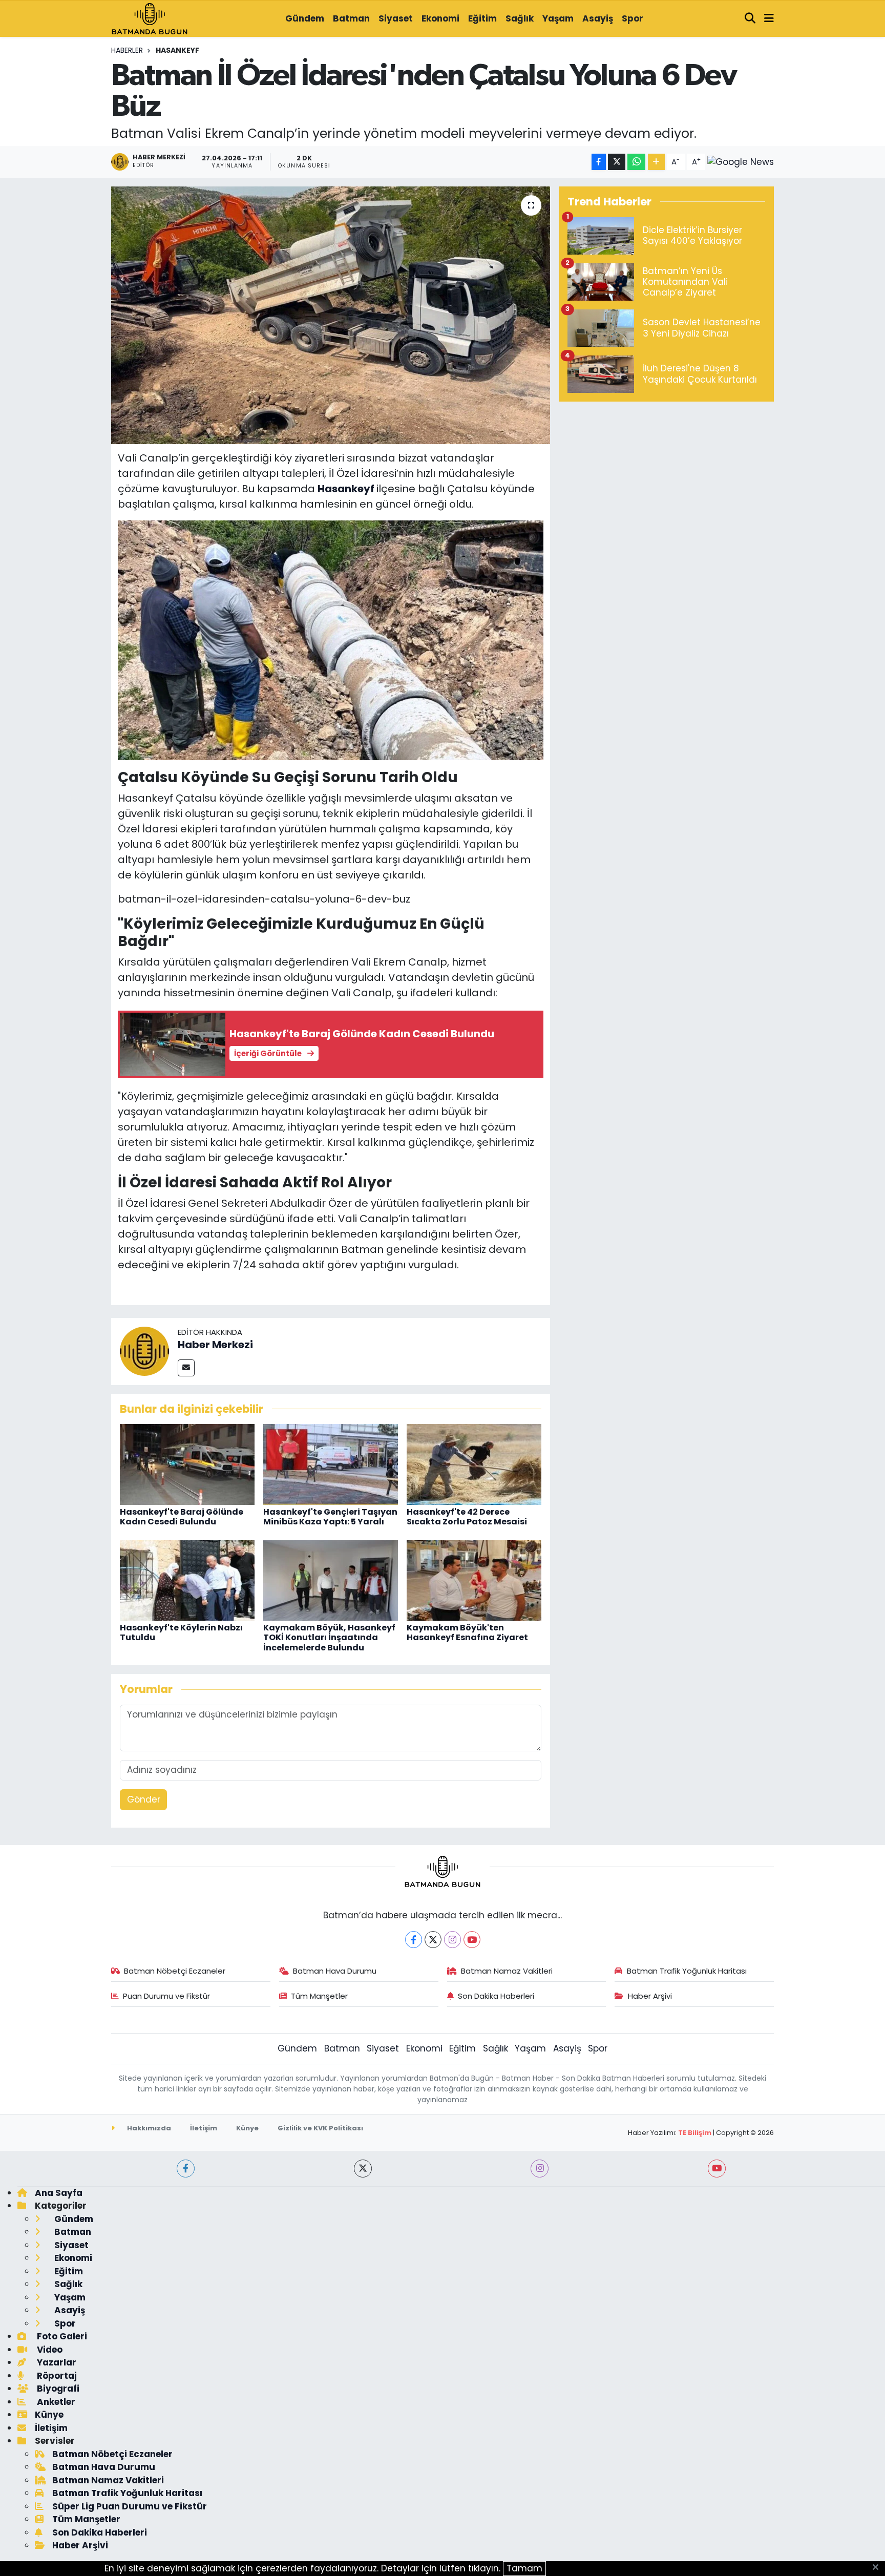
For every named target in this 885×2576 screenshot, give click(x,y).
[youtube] (717, 2169)
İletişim (204, 2128)
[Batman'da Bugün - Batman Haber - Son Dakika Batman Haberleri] (150, 18)
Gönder (144, 1799)
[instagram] (540, 2169)
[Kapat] (879, 2568)
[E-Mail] (186, 1368)
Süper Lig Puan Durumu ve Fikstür (130, 2506)
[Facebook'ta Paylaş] (599, 162)
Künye (247, 2128)
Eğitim (482, 18)
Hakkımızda (148, 2128)
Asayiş (598, 18)
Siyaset (396, 18)
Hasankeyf (177, 50)
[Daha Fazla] (656, 162)
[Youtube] (472, 1940)
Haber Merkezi (215, 1345)
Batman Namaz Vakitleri (507, 1971)
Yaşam (558, 18)
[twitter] (363, 2169)
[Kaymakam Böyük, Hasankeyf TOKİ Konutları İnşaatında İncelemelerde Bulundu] (331, 1580)
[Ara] (750, 19)
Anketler (55, 2402)
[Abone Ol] (741, 162)
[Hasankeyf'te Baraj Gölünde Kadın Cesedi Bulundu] (187, 1464)
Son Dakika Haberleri (496, 1996)
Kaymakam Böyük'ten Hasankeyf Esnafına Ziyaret (467, 1632)
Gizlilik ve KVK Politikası (320, 2128)
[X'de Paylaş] (617, 162)
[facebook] (186, 2169)
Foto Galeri (61, 2336)
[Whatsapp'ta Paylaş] (636, 162)
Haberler (127, 50)
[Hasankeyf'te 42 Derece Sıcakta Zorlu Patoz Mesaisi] (474, 1464)
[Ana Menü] (769, 19)
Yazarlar (56, 2362)
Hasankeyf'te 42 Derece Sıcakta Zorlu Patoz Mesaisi (467, 1517)
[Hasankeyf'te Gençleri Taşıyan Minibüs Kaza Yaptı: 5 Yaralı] (331, 1464)
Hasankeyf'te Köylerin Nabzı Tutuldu (181, 1632)
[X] (433, 1940)
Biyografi (57, 2389)
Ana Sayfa (59, 2193)
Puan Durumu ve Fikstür (166, 1996)
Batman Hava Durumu (335, 1971)
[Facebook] (414, 1940)
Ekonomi (440, 18)
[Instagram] (452, 1940)
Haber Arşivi (650, 1996)
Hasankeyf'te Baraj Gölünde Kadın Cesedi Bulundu (182, 1517)
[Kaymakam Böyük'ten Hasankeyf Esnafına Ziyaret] (474, 1580)
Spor (633, 18)
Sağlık (520, 18)
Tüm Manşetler (319, 1996)
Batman (351, 18)
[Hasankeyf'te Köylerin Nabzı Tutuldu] (187, 1580)
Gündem (305, 18)
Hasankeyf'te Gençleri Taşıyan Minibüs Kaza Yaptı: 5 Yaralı (330, 1517)
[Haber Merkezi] (144, 1351)
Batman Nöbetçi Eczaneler (175, 1971)
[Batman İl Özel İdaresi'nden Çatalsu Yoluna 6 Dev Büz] (331, 315)
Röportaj (56, 2376)
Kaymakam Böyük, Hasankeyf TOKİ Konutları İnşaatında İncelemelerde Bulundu (329, 1637)
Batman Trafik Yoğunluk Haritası (687, 1971)
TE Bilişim (695, 2133)
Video (49, 2350)
